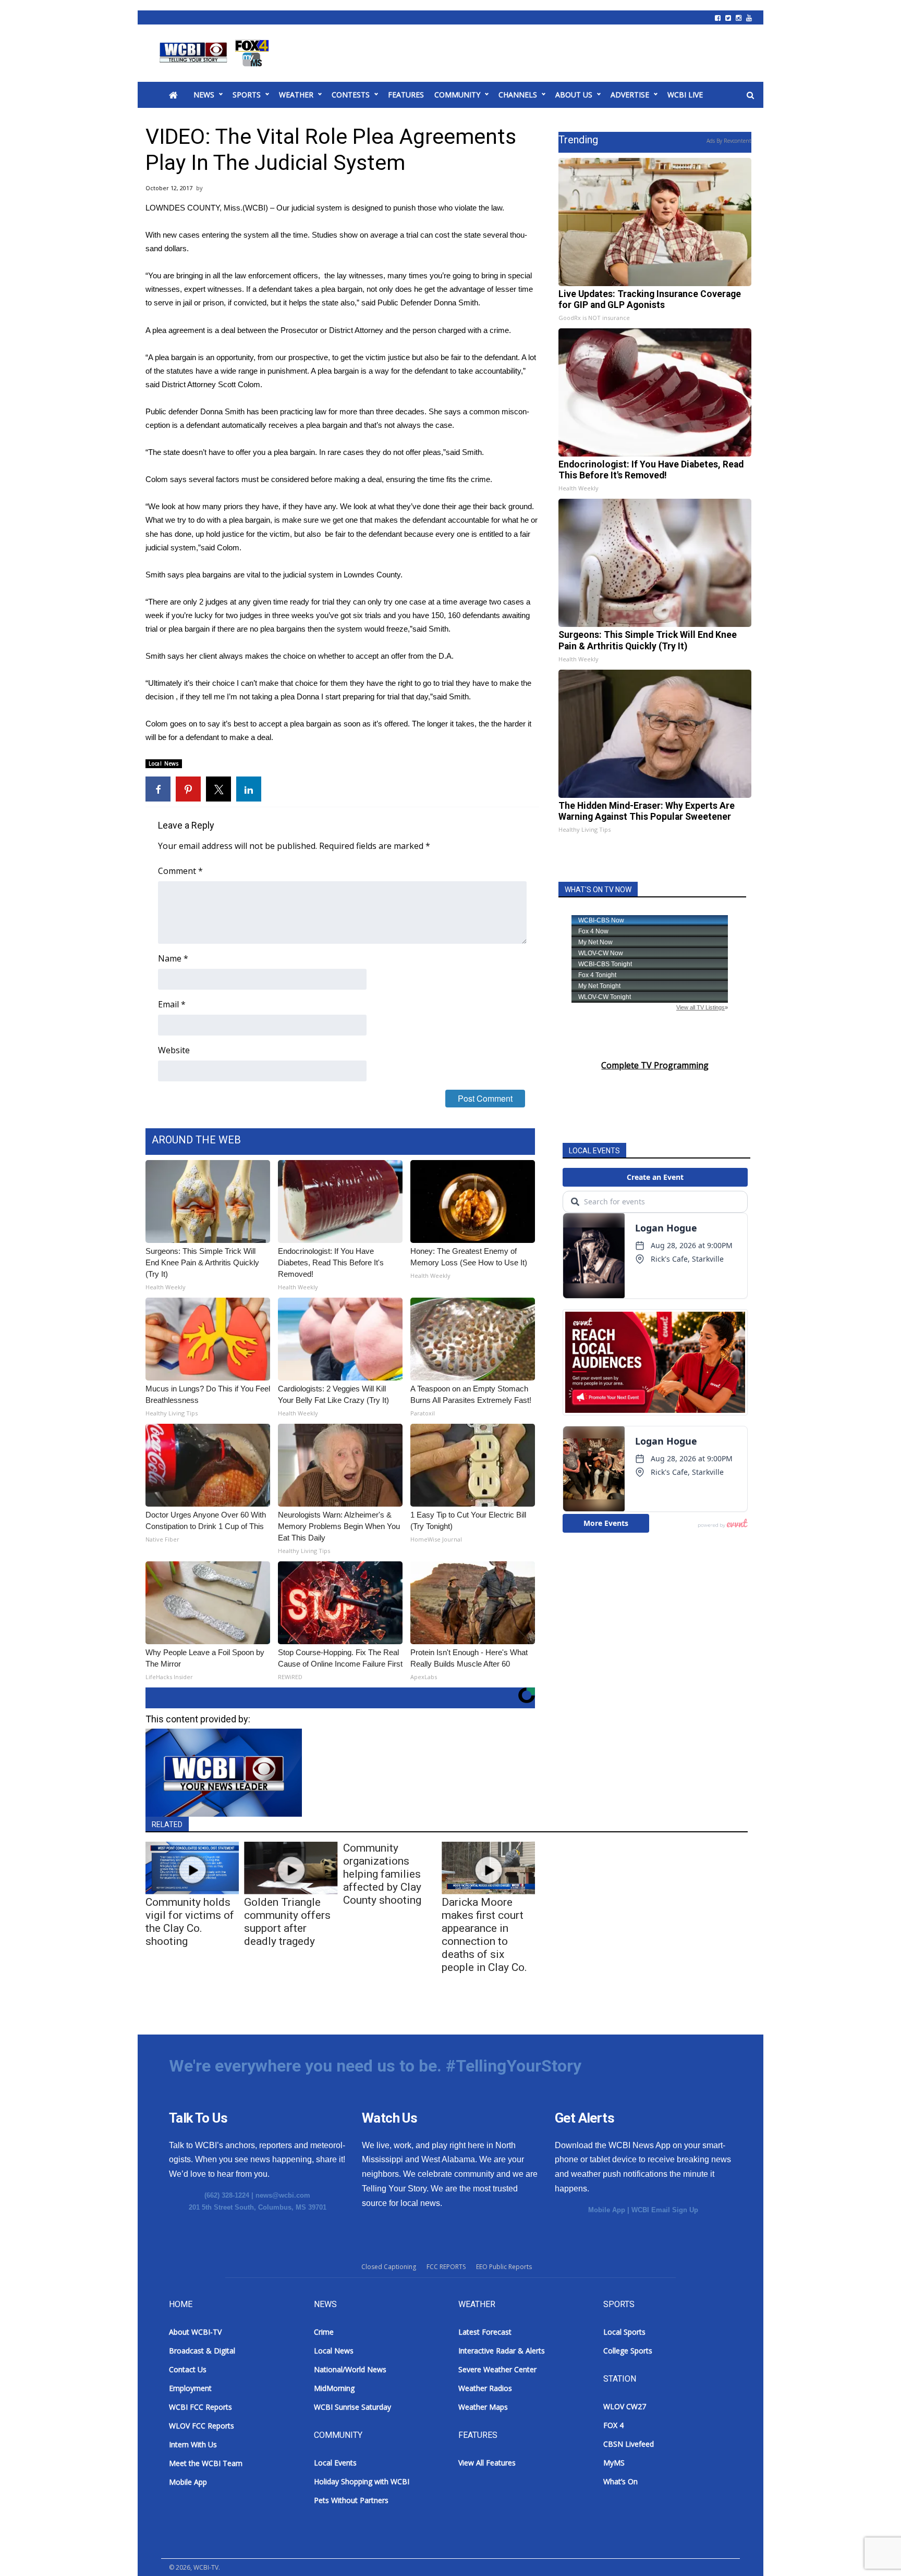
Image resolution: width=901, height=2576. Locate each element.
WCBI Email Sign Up (665, 2210)
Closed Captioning (389, 2267)
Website (174, 1050)
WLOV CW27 (625, 2406)
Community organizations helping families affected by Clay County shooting (382, 1874)
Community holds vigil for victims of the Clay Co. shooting (190, 1922)
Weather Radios (485, 2388)
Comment (180, 871)
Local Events (335, 2463)
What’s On (620, 2481)
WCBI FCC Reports (200, 2407)
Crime (324, 2332)
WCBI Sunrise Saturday (352, 2407)
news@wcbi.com (283, 2195)
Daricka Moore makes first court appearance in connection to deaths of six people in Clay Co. (484, 1935)
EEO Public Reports (504, 2267)
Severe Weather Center (497, 2369)
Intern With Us (193, 2444)
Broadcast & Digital (202, 2351)
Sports (247, 95)
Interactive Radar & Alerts (502, 2351)
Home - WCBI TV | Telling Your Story (216, 53)
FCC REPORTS (446, 2267)
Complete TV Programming (655, 1065)
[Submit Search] (750, 95)
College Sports (628, 2351)
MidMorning (334, 2388)
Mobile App (607, 2210)
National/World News (350, 2369)
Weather (296, 95)
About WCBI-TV (195, 2332)
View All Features (487, 2463)
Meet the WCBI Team (206, 2463)
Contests (351, 95)
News (204, 95)
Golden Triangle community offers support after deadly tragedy (287, 1922)
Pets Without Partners (351, 2500)
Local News (164, 763)
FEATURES (406, 95)
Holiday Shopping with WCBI (362, 2481)
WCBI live (685, 95)
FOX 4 (613, 2425)
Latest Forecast (485, 2332)
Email (172, 1004)
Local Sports (624, 2332)
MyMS (614, 2463)
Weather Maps (483, 2407)
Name (173, 958)
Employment (190, 2388)
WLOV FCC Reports (202, 2426)
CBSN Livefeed (629, 2444)
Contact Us (188, 2369)
